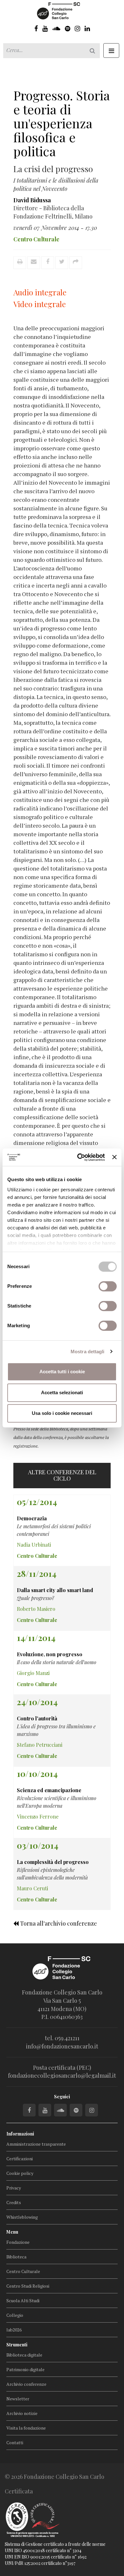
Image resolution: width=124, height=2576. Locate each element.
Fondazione (18, 2242)
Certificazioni (20, 2159)
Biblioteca (16, 2257)
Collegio (15, 2315)
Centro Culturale (23, 2271)
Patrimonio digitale (25, 2369)
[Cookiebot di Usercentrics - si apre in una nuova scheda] (79, 1157)
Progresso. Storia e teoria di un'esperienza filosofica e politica (62, 123)
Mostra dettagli (88, 1352)
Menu (12, 2232)
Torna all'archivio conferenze (58, 1923)
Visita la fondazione (26, 2428)
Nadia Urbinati (34, 1545)
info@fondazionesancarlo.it (62, 2046)
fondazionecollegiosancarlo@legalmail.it (62, 2075)
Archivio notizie (22, 2413)
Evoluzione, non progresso (50, 1654)
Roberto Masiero (36, 1609)
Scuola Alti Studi (23, 2300)
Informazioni (20, 2134)
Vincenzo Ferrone (38, 1816)
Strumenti (17, 2345)
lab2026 (14, 2330)
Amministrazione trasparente (36, 2144)
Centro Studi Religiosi (28, 2286)
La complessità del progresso (53, 1862)
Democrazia (32, 1518)
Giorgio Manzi (33, 1673)
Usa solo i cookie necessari (62, 1413)
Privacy (14, 2188)
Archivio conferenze (26, 2384)
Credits (14, 2202)
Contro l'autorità (37, 1718)
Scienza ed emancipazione (49, 1790)
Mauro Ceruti (32, 1888)
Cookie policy (20, 2173)
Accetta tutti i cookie (62, 1372)
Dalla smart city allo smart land (55, 1590)
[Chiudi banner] (114, 1157)
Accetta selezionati (62, 1392)
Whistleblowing (22, 2217)
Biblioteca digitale (24, 2355)
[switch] (108, 1286)
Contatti (15, 2442)
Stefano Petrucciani (40, 1745)
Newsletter (18, 2399)
